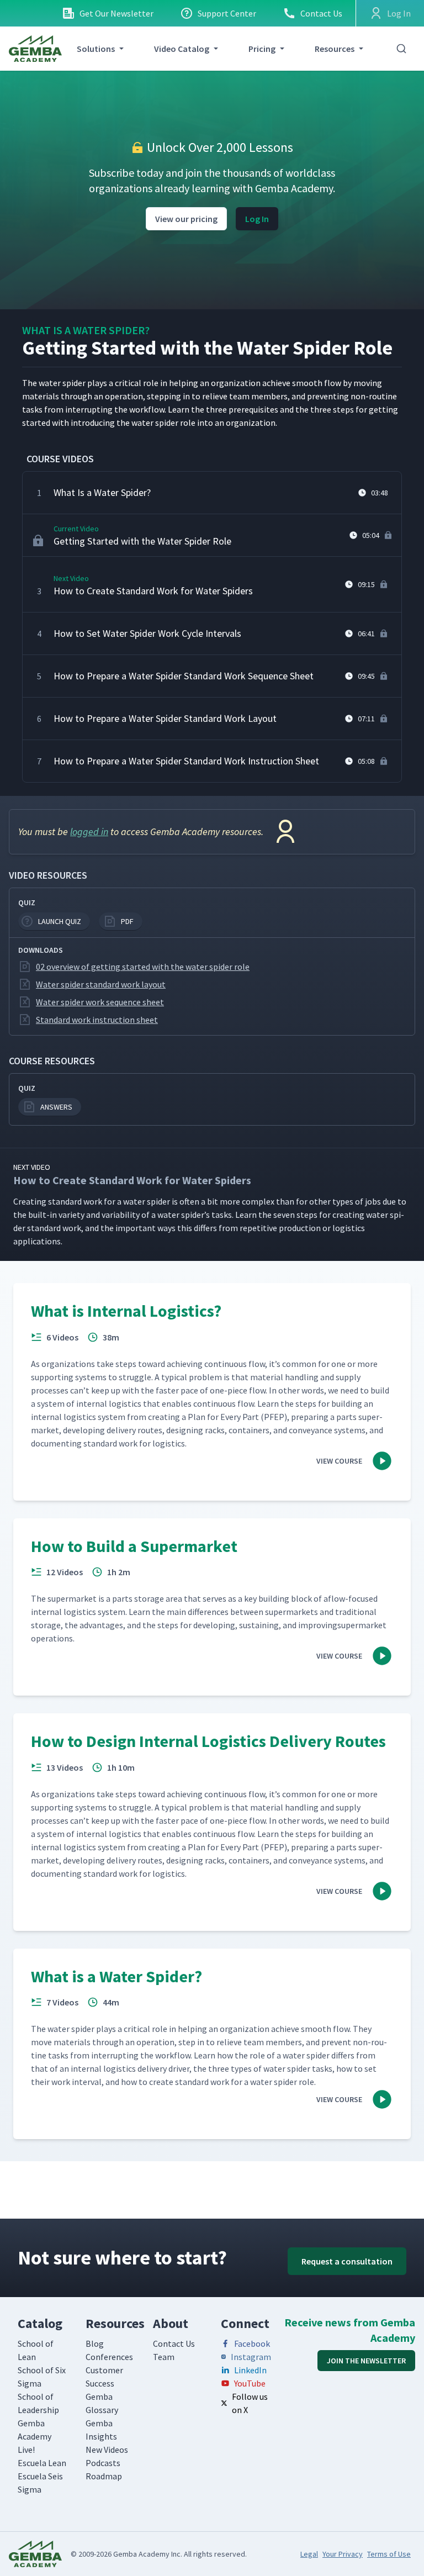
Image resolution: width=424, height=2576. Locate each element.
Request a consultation (347, 2261)
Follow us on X (250, 2403)
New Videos (107, 2450)
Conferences (109, 2357)
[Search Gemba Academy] (401, 49)
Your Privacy (343, 2554)
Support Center (227, 13)
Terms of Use (389, 2554)
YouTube (250, 2383)
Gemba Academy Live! (35, 2436)
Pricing (262, 49)
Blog (95, 2343)
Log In (257, 219)
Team (164, 2357)
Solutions (96, 49)
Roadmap (104, 2476)
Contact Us (321, 13)
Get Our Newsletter (116, 13)
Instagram (251, 2357)
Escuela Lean (42, 2463)
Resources (335, 49)
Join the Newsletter (366, 2361)
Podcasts (103, 2463)
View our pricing (186, 219)
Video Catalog (182, 49)
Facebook (252, 2343)
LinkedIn (250, 2370)
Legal (309, 2554)
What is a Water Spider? (86, 330)
